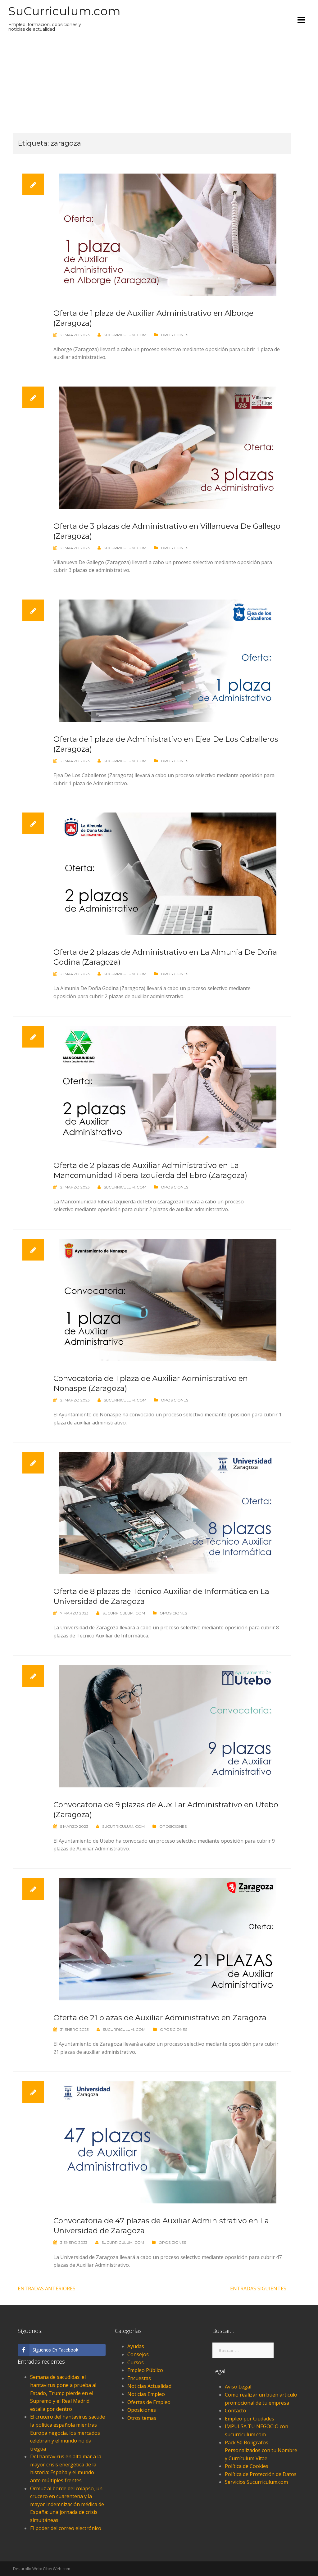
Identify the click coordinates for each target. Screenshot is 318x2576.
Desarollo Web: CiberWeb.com (42, 2569)
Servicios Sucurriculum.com (256, 2482)
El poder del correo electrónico (66, 2528)
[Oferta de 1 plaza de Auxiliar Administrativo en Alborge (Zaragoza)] (168, 234)
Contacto (235, 2411)
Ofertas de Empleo (149, 2402)
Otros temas (142, 2418)
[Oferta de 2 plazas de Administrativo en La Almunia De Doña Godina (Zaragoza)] (168, 873)
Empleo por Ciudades (250, 2419)
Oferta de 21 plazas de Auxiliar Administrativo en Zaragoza (160, 2018)
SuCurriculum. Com (125, 335)
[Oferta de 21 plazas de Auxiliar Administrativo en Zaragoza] (168, 1939)
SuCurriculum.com (64, 11)
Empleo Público (145, 2370)
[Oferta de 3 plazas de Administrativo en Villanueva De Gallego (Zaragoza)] (168, 447)
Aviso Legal (238, 2387)
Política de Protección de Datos (261, 2474)
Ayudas (136, 2346)
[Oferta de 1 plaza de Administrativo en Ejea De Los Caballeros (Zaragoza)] (168, 660)
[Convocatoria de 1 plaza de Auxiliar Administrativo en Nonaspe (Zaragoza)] (168, 1299)
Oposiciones (175, 335)
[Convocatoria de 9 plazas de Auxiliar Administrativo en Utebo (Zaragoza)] (168, 1726)
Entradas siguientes (258, 2289)
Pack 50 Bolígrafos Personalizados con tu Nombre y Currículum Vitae (261, 2450)
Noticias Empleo (146, 2394)
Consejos (138, 2354)
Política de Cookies (247, 2466)
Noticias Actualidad (149, 2386)
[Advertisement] (152, 86)
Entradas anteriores (47, 2289)
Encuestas (139, 2378)
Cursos (136, 2362)
